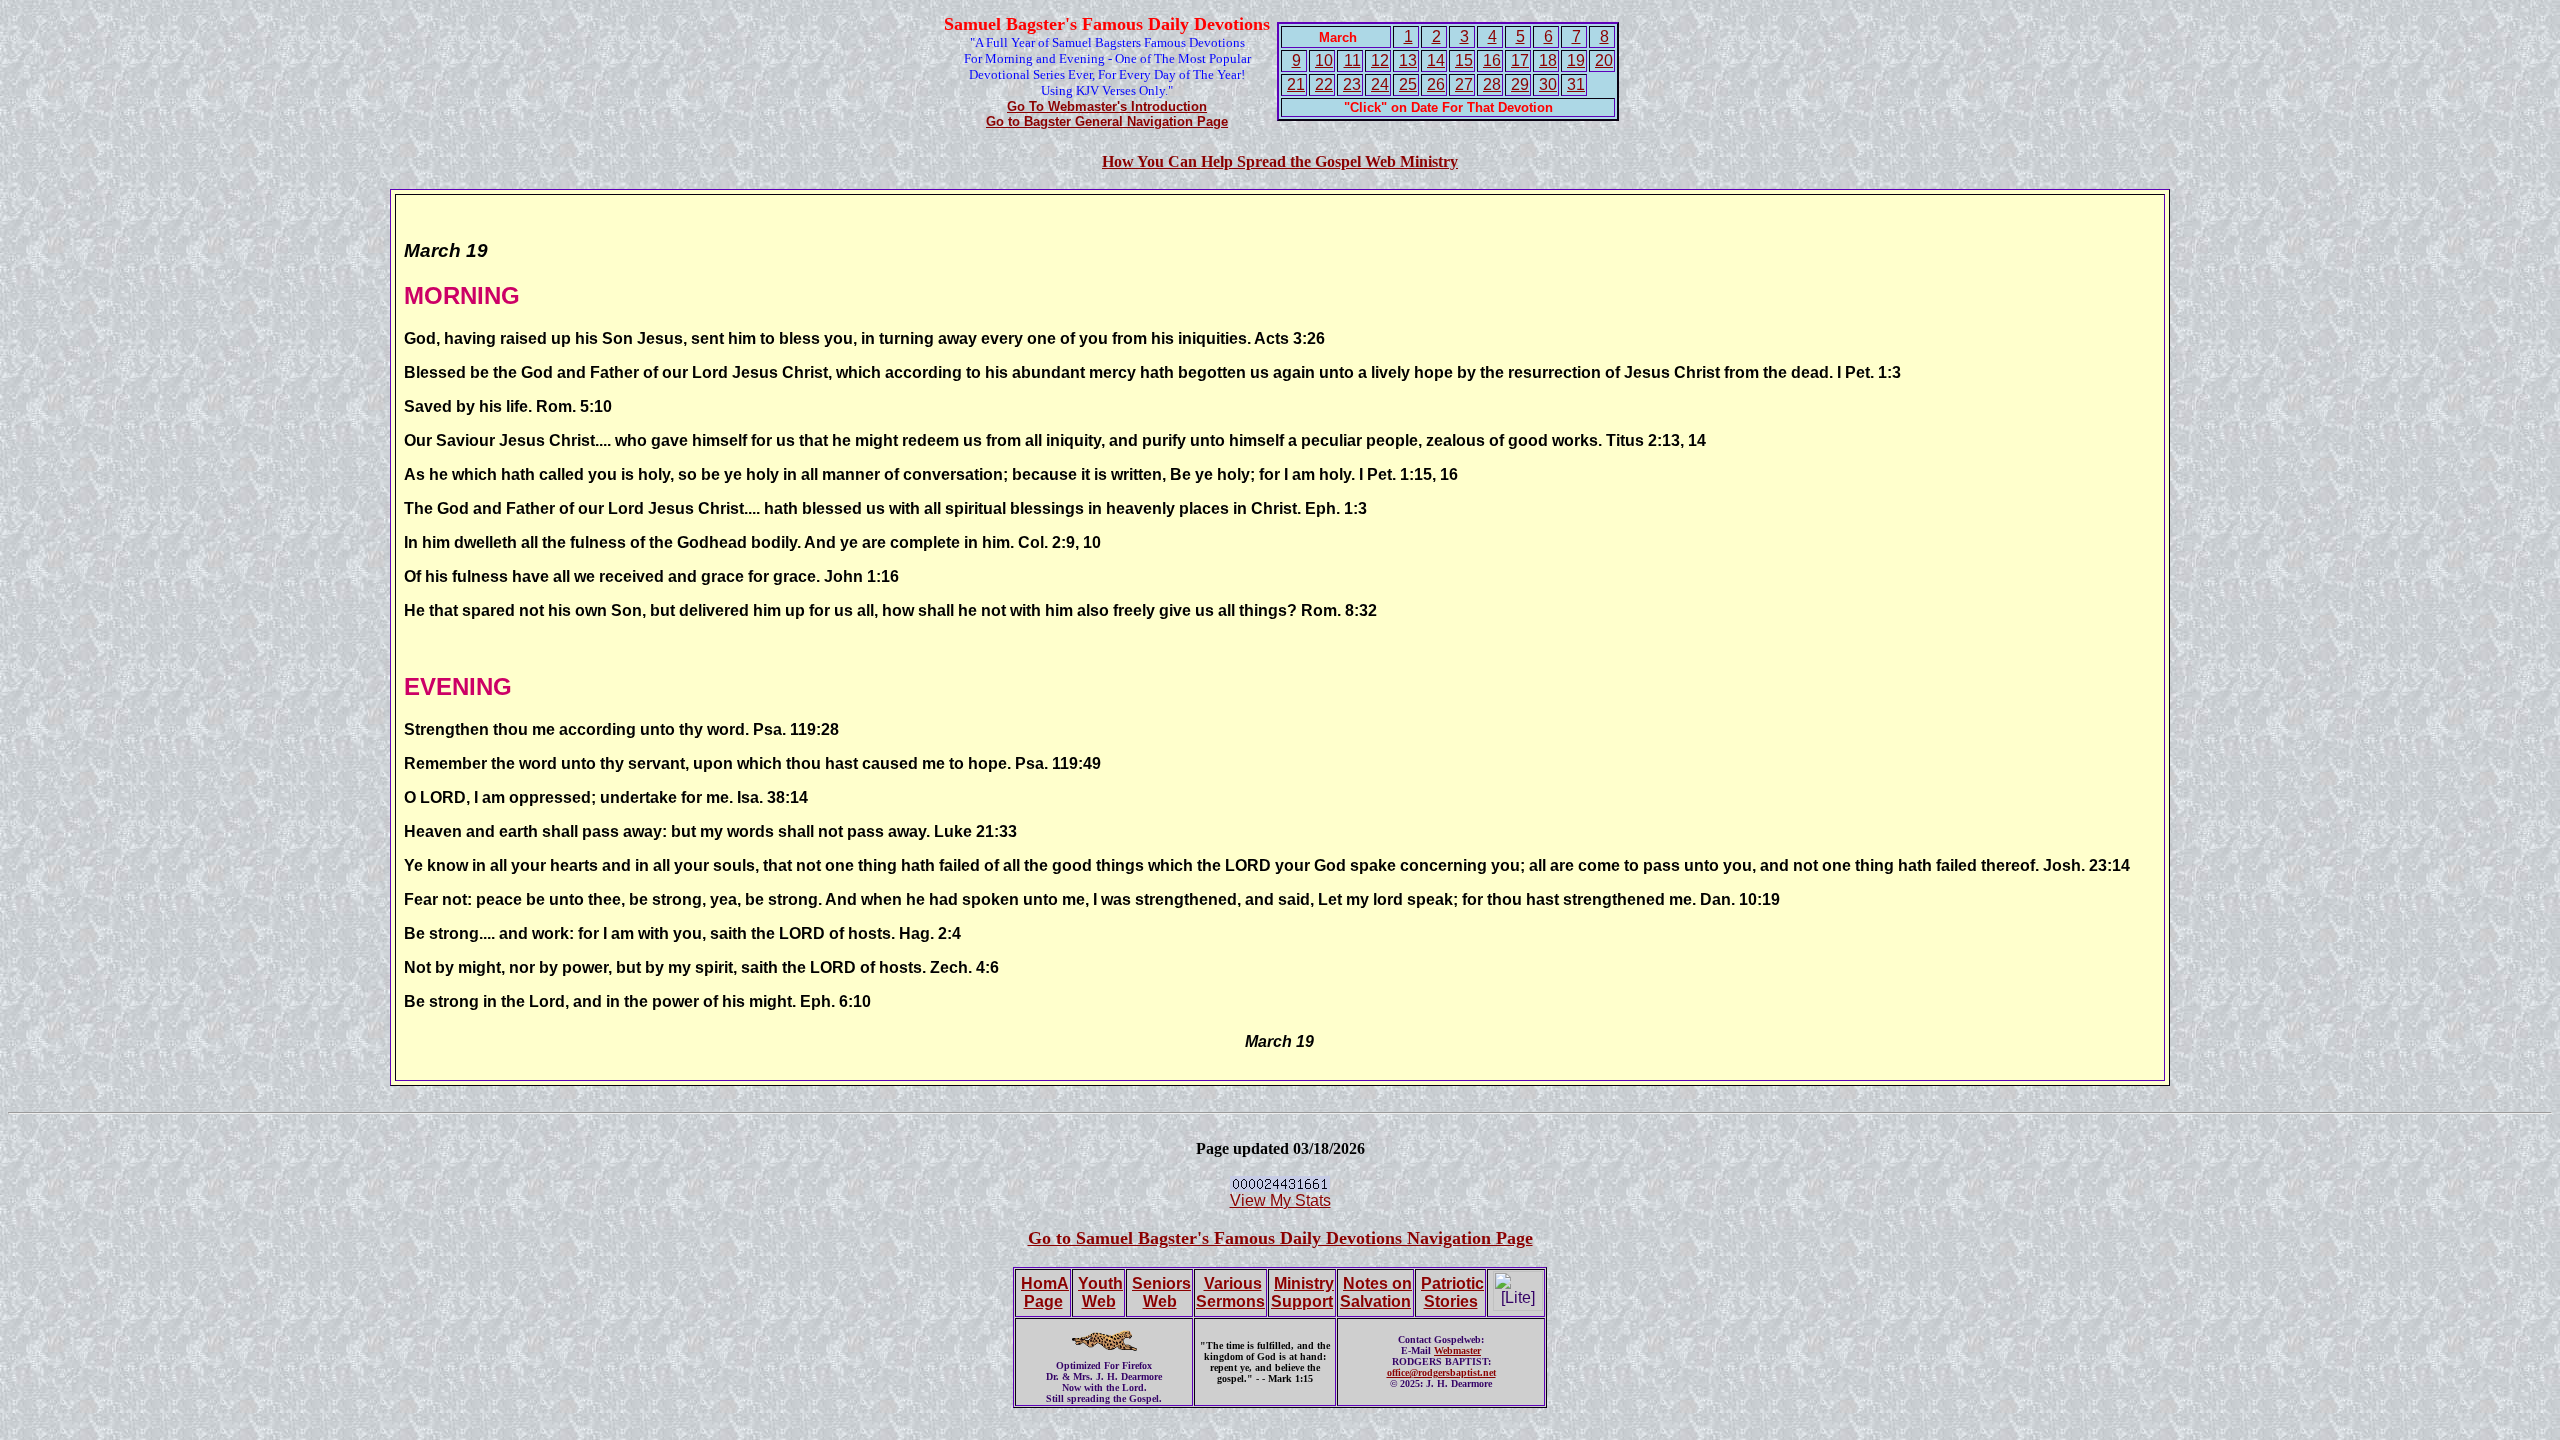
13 (1408, 60)
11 (1352, 60)
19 (1576, 60)
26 (1436, 84)
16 (1492, 60)
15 (1464, 60)
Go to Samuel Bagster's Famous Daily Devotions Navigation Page (1280, 1238)
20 (1604, 60)
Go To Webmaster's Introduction (1107, 106)
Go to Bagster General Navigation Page (1107, 121)
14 (1436, 60)
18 (1548, 60)
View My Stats (1280, 1200)
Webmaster (1457, 1350)
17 (1520, 60)
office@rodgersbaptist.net (1441, 1372)
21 (1296, 84)
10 (1324, 60)
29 (1520, 84)
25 (1408, 84)
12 (1380, 60)
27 (1464, 84)
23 (1352, 84)
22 (1324, 84)
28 (1492, 84)
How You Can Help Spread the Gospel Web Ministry (1280, 161)
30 (1548, 84)
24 (1380, 84)
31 (1576, 84)
